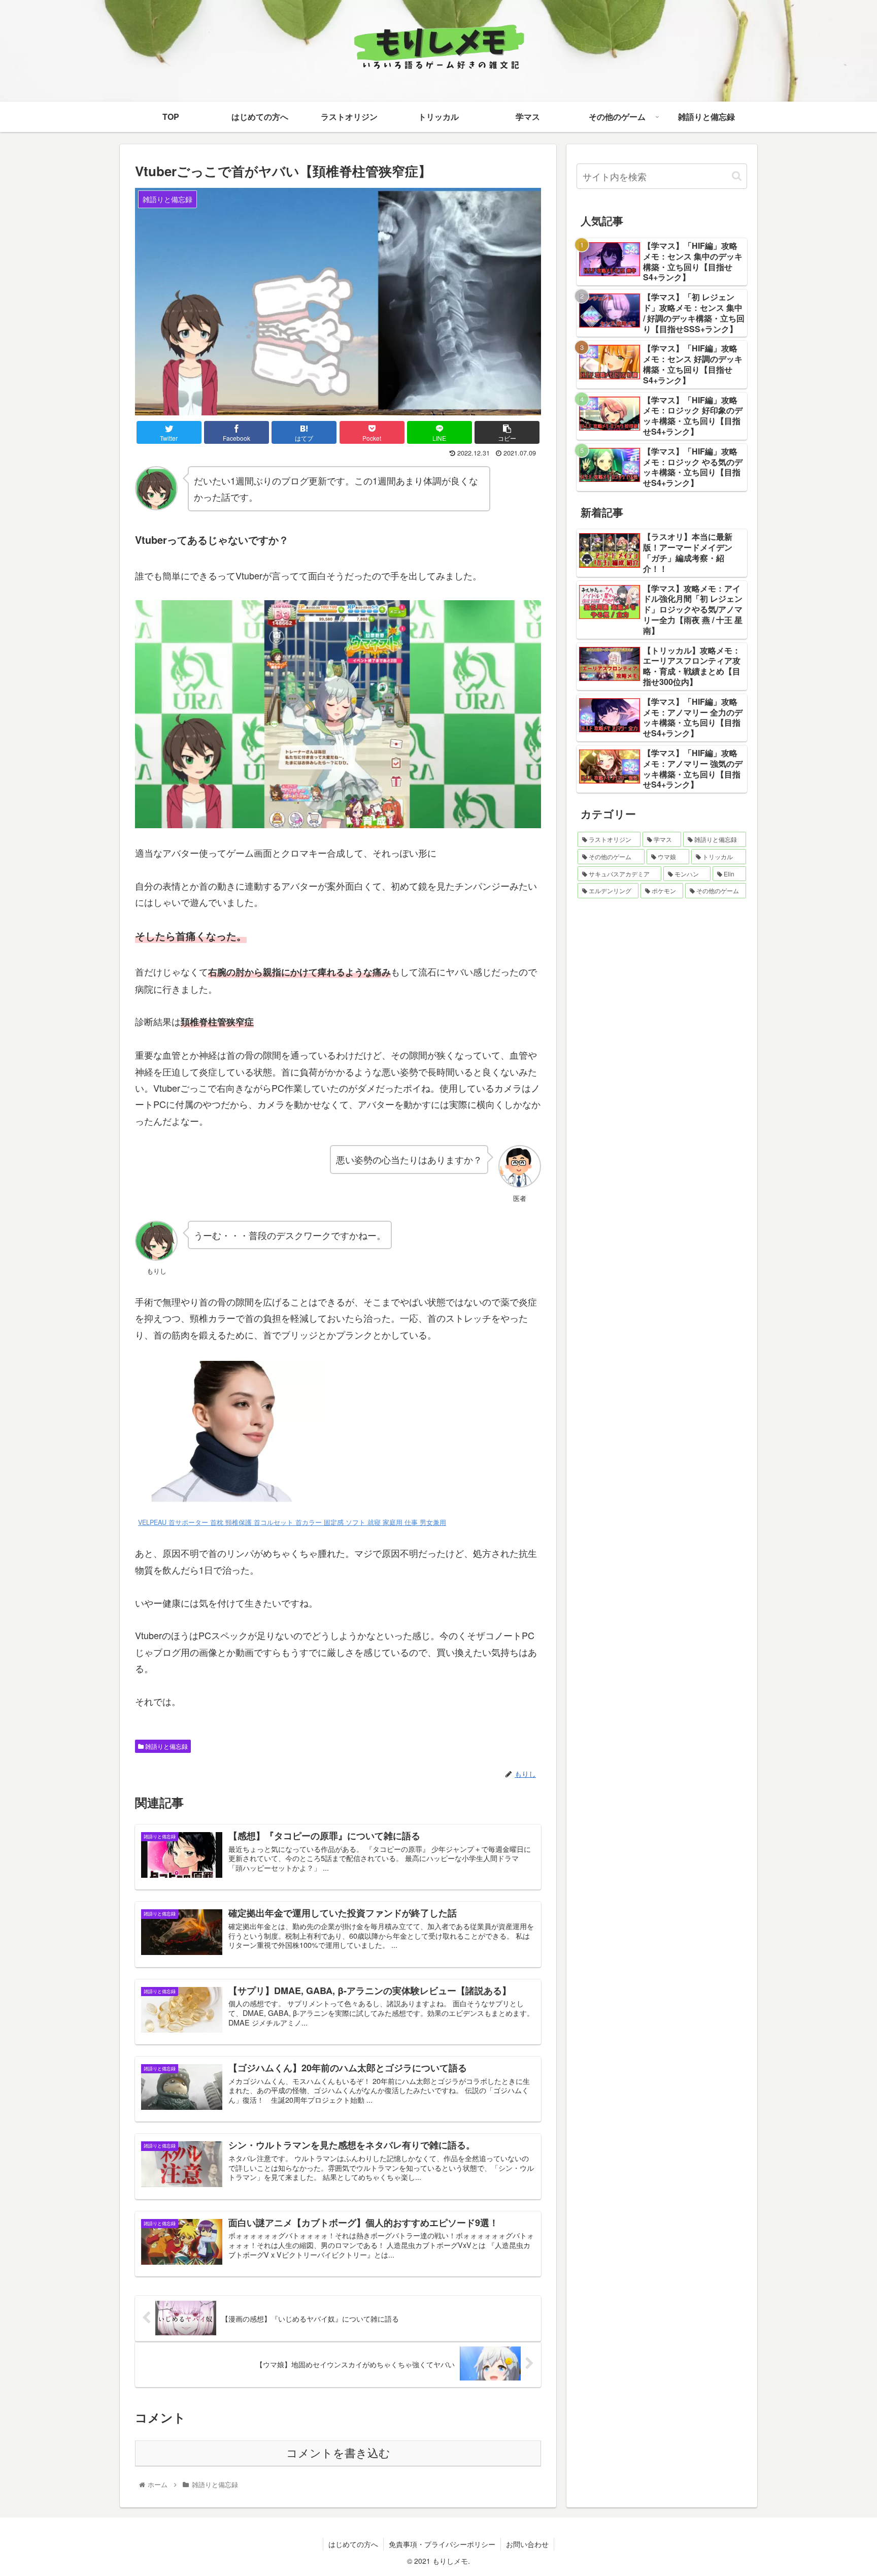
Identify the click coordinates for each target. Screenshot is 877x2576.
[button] (737, 176)
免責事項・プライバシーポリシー (442, 2544)
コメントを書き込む (338, 2453)
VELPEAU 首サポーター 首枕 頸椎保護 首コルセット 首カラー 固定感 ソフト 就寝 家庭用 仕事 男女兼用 (292, 1522)
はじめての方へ (353, 2544)
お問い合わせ (527, 2544)
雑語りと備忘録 (166, 1746)
